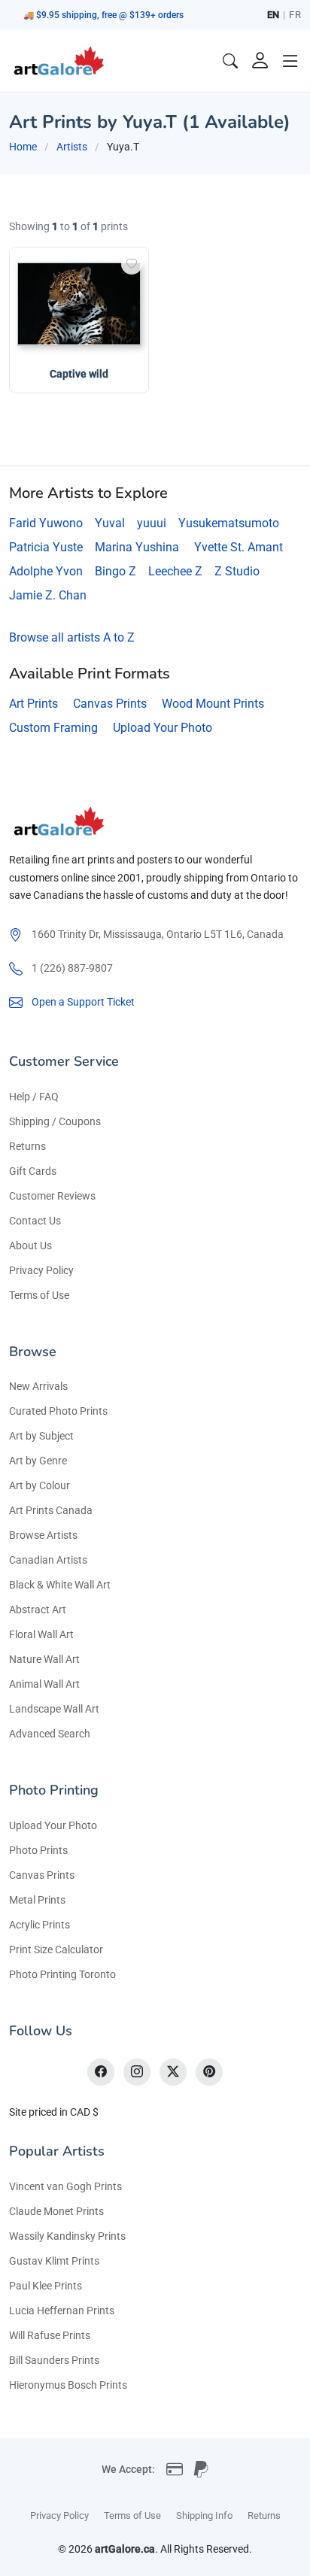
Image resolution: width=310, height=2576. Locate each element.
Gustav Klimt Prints (54, 2261)
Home (23, 147)
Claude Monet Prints (56, 2211)
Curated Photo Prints (58, 1411)
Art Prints (33, 704)
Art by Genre (38, 1461)
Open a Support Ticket (83, 1002)
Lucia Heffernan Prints (62, 2311)
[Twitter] (173, 2072)
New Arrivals (38, 1386)
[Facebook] (101, 2072)
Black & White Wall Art (60, 1585)
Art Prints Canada (51, 1510)
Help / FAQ (34, 1097)
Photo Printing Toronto (62, 1974)
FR (295, 15)
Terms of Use (39, 1295)
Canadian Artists (48, 1560)
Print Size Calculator (56, 1949)
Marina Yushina (137, 547)
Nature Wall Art (44, 1659)
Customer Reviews (52, 1196)
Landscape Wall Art (54, 1709)
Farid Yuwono (46, 523)
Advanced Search (50, 1734)
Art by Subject (41, 1436)
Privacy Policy (41, 1270)
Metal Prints (37, 1900)
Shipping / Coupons (55, 1121)
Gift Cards (33, 1171)
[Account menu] (260, 61)
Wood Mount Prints (213, 704)
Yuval (110, 523)
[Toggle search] (230, 61)
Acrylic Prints (40, 1925)
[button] (290, 61)
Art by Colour (40, 1485)
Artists (72, 147)
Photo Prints (38, 1850)
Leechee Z (175, 571)
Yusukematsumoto (229, 523)
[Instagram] (137, 2072)
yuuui (152, 523)
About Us (30, 1246)
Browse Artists (43, 1535)
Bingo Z (115, 571)
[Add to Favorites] (132, 264)
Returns (27, 1146)
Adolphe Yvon (46, 571)
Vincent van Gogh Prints (65, 2186)
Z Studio (237, 571)
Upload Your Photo (163, 728)
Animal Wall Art (44, 1684)
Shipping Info (204, 2515)
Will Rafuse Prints (50, 2335)
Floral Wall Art (41, 1634)
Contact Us (35, 1221)
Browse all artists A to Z (72, 637)
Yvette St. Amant (239, 547)
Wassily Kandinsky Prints (67, 2236)
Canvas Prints (110, 704)
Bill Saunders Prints (54, 2360)
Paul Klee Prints (46, 2286)
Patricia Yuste (46, 547)
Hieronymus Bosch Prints (68, 2385)
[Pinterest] (209, 2072)
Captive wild (79, 374)
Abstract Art (38, 1610)
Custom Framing (53, 728)
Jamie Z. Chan (48, 595)
